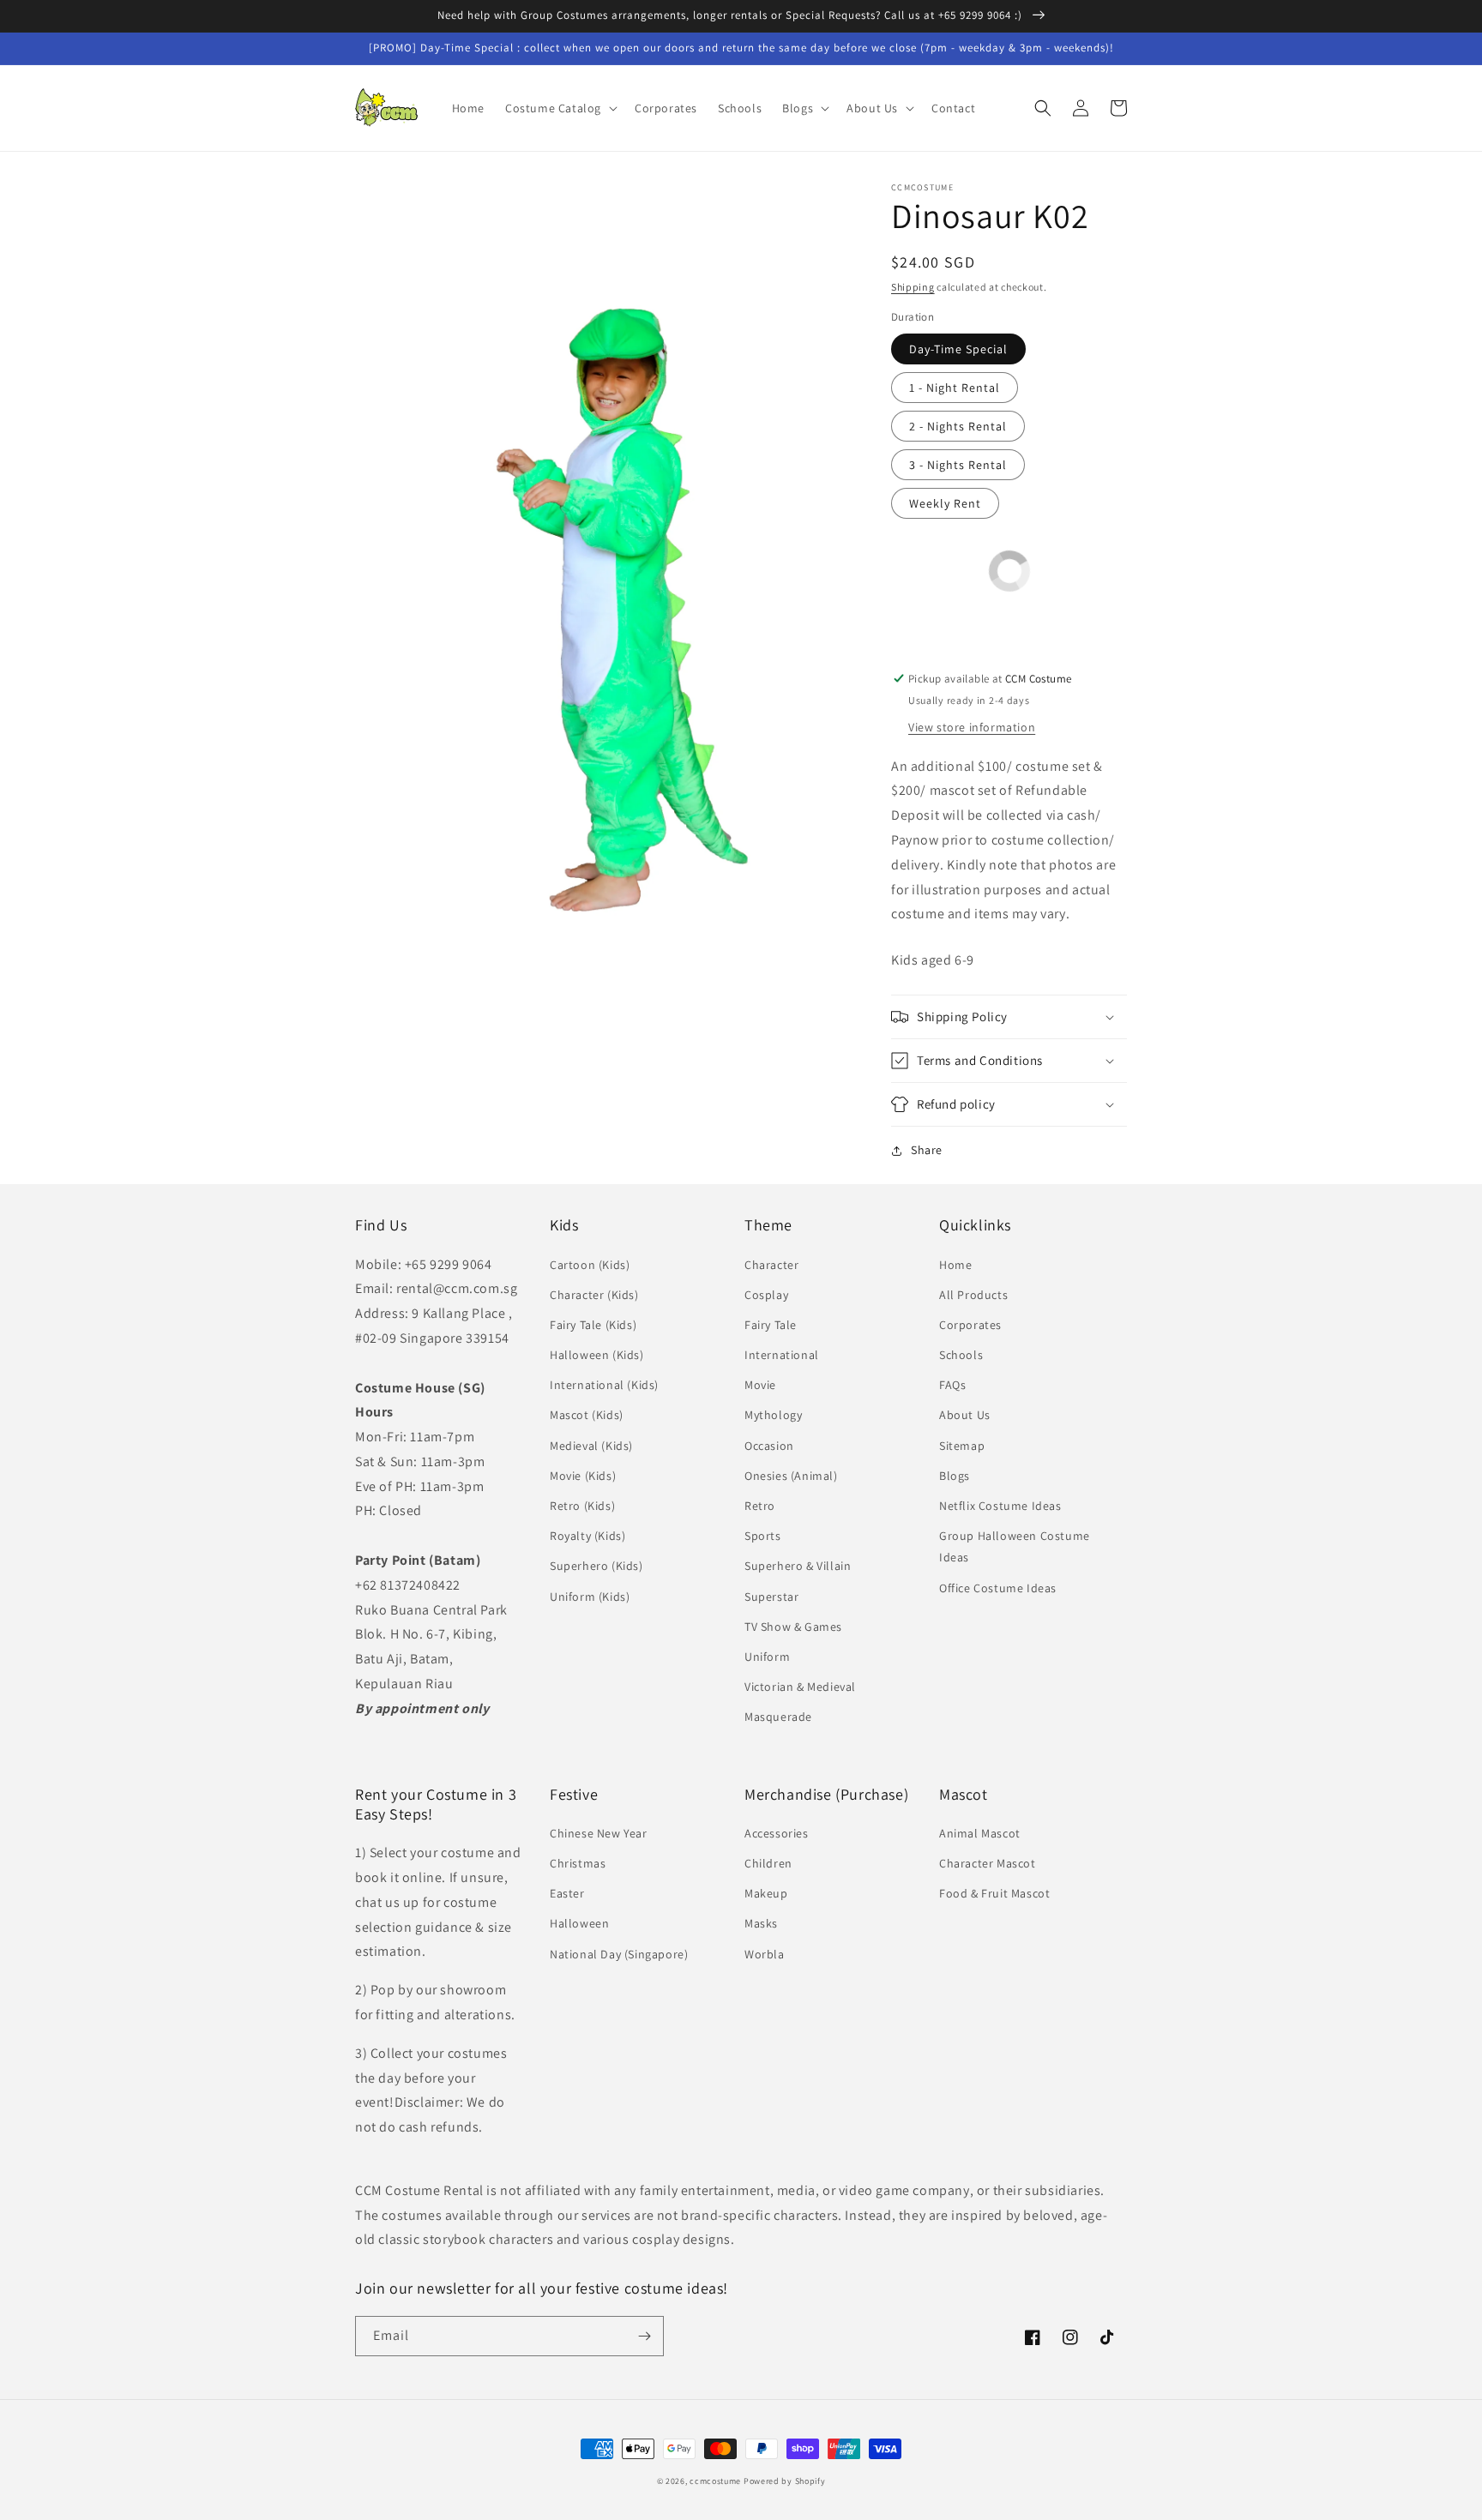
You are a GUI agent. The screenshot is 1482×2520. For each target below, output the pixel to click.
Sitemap (962, 1446)
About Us (965, 1415)
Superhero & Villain (798, 1566)
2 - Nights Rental (958, 426)
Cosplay (766, 1295)
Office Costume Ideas (998, 1588)
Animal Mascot (980, 1833)
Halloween (579, 1923)
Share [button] (927, 1150)
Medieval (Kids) (591, 1446)
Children (768, 1863)
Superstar (771, 1597)
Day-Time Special (958, 349)
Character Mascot (988, 1863)
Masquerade (778, 1717)
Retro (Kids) (582, 1506)
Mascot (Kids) (587, 1415)
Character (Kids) (594, 1295)
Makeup (766, 1893)
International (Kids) (604, 1385)
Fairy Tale (771, 1325)
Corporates (970, 1325)
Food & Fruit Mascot (994, 1893)
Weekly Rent (945, 503)
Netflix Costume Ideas (1000, 1506)
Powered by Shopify (785, 2481)
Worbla (765, 1954)
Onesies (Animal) (791, 1476)
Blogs (955, 1476)
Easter (567, 1893)
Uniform (767, 1657)
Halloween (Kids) (597, 1355)
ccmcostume (715, 2481)
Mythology (773, 1415)
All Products (973, 1295)
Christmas (578, 1863)
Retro (760, 1506)
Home (955, 1265)
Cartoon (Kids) (590, 1265)
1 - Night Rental (955, 388)
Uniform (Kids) (590, 1597)
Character (771, 1265)
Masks (761, 1923)
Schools (961, 1355)
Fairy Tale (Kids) (593, 1325)
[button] (560, 108)
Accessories (777, 1833)
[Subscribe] (644, 2336)
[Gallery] (606, 558)
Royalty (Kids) (587, 1536)
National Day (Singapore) (619, 1954)
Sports (763, 1536)
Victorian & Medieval (800, 1687)
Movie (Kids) (583, 1476)
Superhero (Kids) (596, 1566)
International (782, 1355)
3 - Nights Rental (958, 465)
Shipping (913, 287)
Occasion (769, 1446)
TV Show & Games (793, 1627)
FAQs (952, 1385)
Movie (760, 1385)
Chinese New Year (599, 1833)
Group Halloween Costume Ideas (1015, 1546)
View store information (972, 727)
